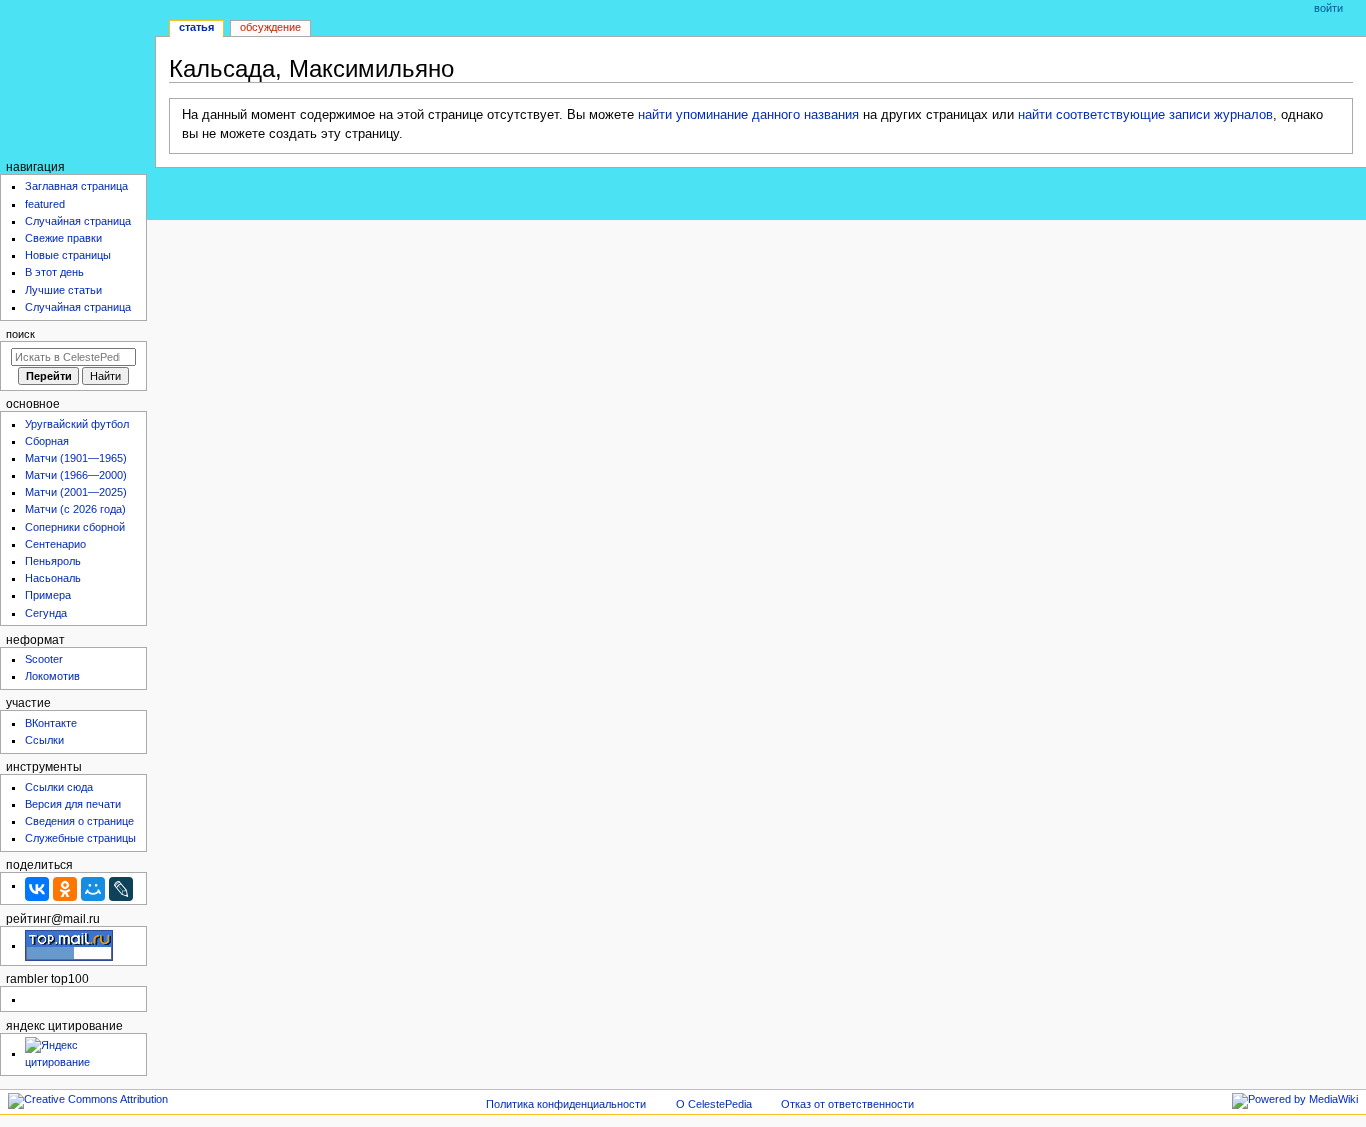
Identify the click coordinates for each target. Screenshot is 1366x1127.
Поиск (20, 334)
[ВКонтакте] (37, 889)
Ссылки (44, 740)
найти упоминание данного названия (748, 115)
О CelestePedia (714, 1104)
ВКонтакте (51, 723)
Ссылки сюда (59, 787)
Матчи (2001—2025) (76, 492)
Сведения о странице (79, 821)
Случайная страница (78, 221)
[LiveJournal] (121, 889)
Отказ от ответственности (847, 1104)
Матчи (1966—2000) (76, 475)
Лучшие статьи (63, 290)
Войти (1328, 8)
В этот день (54, 272)
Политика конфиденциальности (566, 1104)
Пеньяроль (53, 561)
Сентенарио (55, 544)
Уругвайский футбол (77, 424)
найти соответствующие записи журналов (1145, 115)
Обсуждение (270, 27)
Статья (196, 27)
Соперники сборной (75, 527)
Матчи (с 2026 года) (75, 509)
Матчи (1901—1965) (76, 458)
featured (45, 204)
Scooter (44, 659)
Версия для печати (73, 804)
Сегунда (46, 613)
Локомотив (52, 676)
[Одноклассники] (65, 889)
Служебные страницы (80, 838)
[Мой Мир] (93, 889)
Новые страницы (68, 255)
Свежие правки (63, 238)
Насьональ (53, 578)
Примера (48, 595)
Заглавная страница (76, 186)
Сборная (47, 441)
